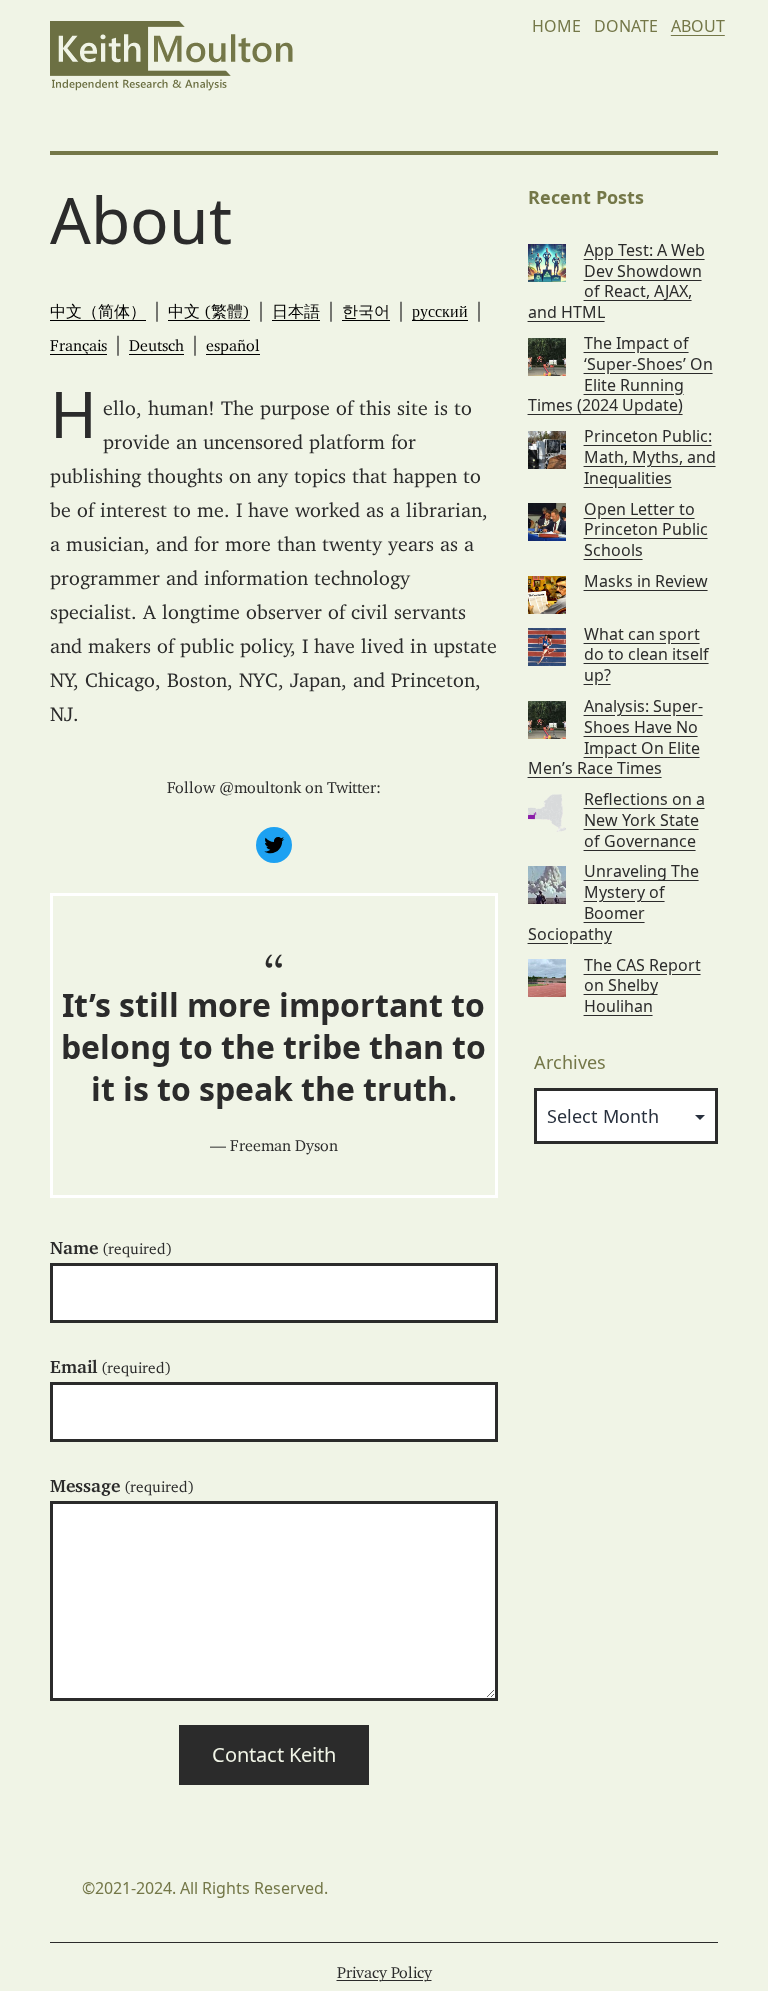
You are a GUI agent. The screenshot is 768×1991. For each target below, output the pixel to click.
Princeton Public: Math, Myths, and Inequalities (650, 457)
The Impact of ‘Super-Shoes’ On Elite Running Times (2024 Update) (620, 374)
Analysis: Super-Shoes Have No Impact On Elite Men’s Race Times (615, 737)
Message (122, 1481)
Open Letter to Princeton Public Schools (646, 530)
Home (556, 26)
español (233, 341)
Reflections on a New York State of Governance (644, 820)
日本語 (296, 307)
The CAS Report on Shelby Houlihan (642, 986)
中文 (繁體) (209, 307)
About (698, 26)
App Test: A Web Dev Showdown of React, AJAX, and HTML (616, 281)
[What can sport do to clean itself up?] (547, 645)
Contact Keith (274, 1754)
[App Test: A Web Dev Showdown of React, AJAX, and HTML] (547, 261)
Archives (570, 1062)
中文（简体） (98, 307)
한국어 (366, 307)
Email (110, 1362)
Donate (626, 26)
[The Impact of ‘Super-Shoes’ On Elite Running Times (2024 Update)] (547, 354)
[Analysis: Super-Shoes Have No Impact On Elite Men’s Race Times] (547, 717)
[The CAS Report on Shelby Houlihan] (547, 976)
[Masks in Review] (547, 592)
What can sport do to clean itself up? (646, 655)
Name (111, 1243)
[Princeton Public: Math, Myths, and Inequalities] (547, 447)
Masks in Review (646, 581)
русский (440, 307)
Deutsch (156, 341)
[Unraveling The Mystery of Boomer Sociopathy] (547, 882)
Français (78, 341)
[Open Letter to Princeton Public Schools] (547, 520)
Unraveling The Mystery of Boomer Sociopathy (613, 902)
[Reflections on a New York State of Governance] (547, 810)
